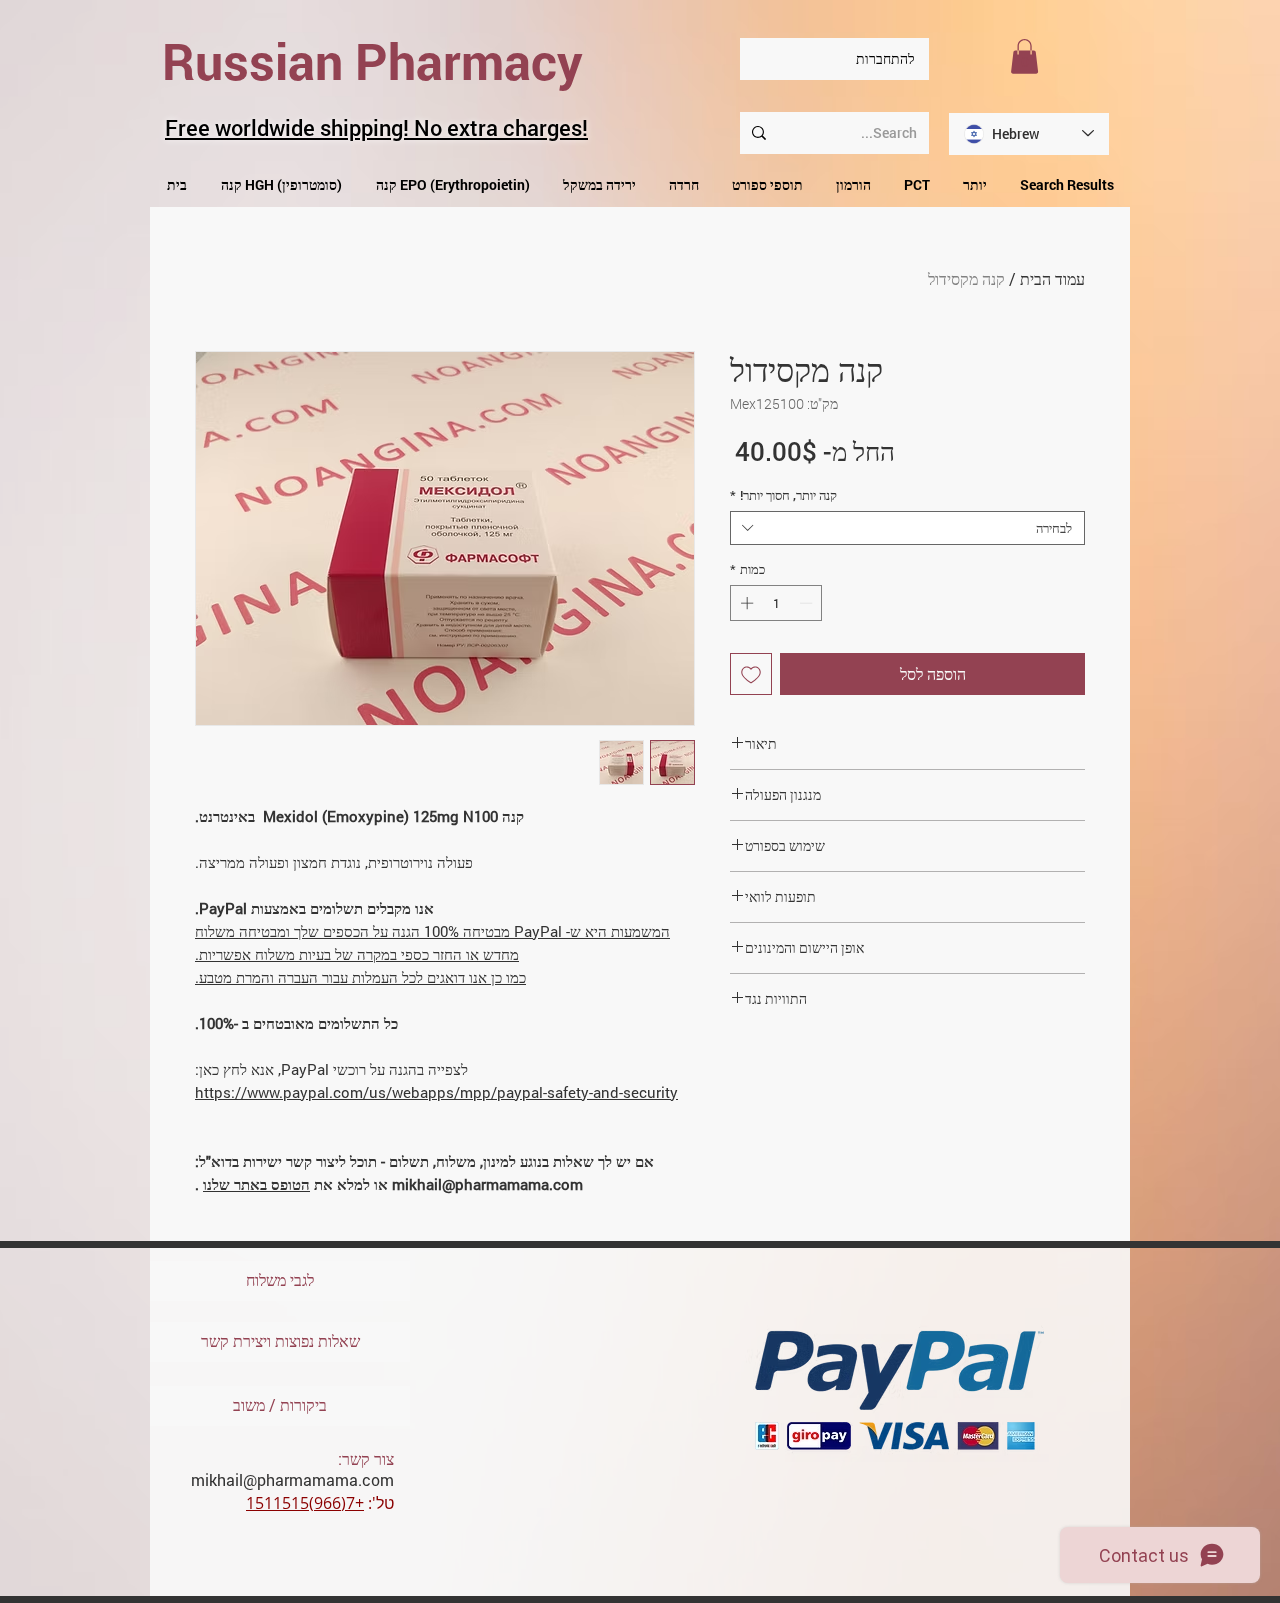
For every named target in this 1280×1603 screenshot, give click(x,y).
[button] (1024, 56)
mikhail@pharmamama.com (292, 1479)
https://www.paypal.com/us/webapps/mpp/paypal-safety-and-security (436, 1092)
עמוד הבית (1052, 278)
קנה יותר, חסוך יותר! (783, 495)
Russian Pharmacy (372, 61)
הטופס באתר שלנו (256, 1184)
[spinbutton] (776, 603)
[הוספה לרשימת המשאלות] (751, 674)
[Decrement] (808, 603)
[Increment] (745, 603)
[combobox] (907, 528)
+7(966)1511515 (305, 1503)
